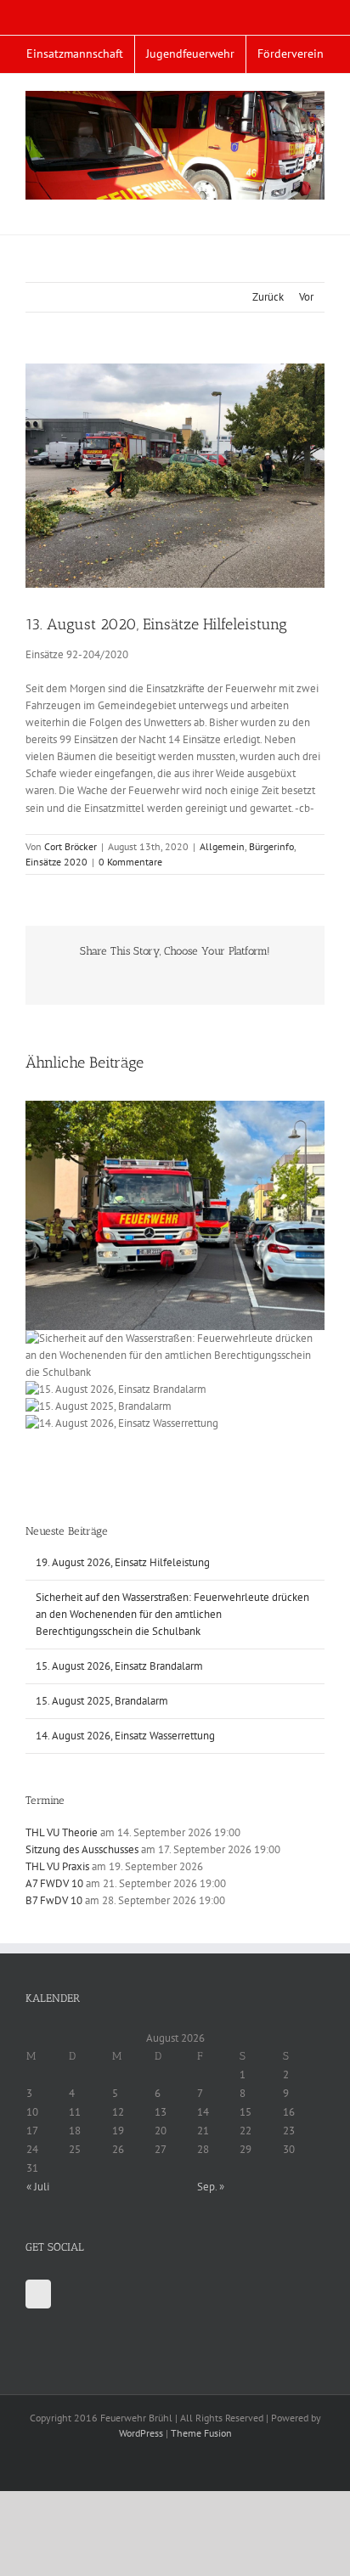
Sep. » (211, 2187)
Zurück (268, 297)
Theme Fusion (201, 2433)
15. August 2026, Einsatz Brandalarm (119, 1666)
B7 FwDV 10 (54, 1900)
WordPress (141, 2433)
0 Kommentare (130, 862)
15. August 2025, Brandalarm (102, 1701)
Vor (306, 297)
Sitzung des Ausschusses (82, 1849)
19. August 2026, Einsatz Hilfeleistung (123, 1562)
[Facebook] (38, 2294)
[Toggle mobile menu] (318, 209)
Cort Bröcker (71, 846)
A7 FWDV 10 (54, 1883)
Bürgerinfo (271, 846)
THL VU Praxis (57, 1866)
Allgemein (222, 846)
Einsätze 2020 (56, 862)
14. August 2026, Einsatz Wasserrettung (125, 1736)
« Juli (38, 2187)
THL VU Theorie (62, 1832)
